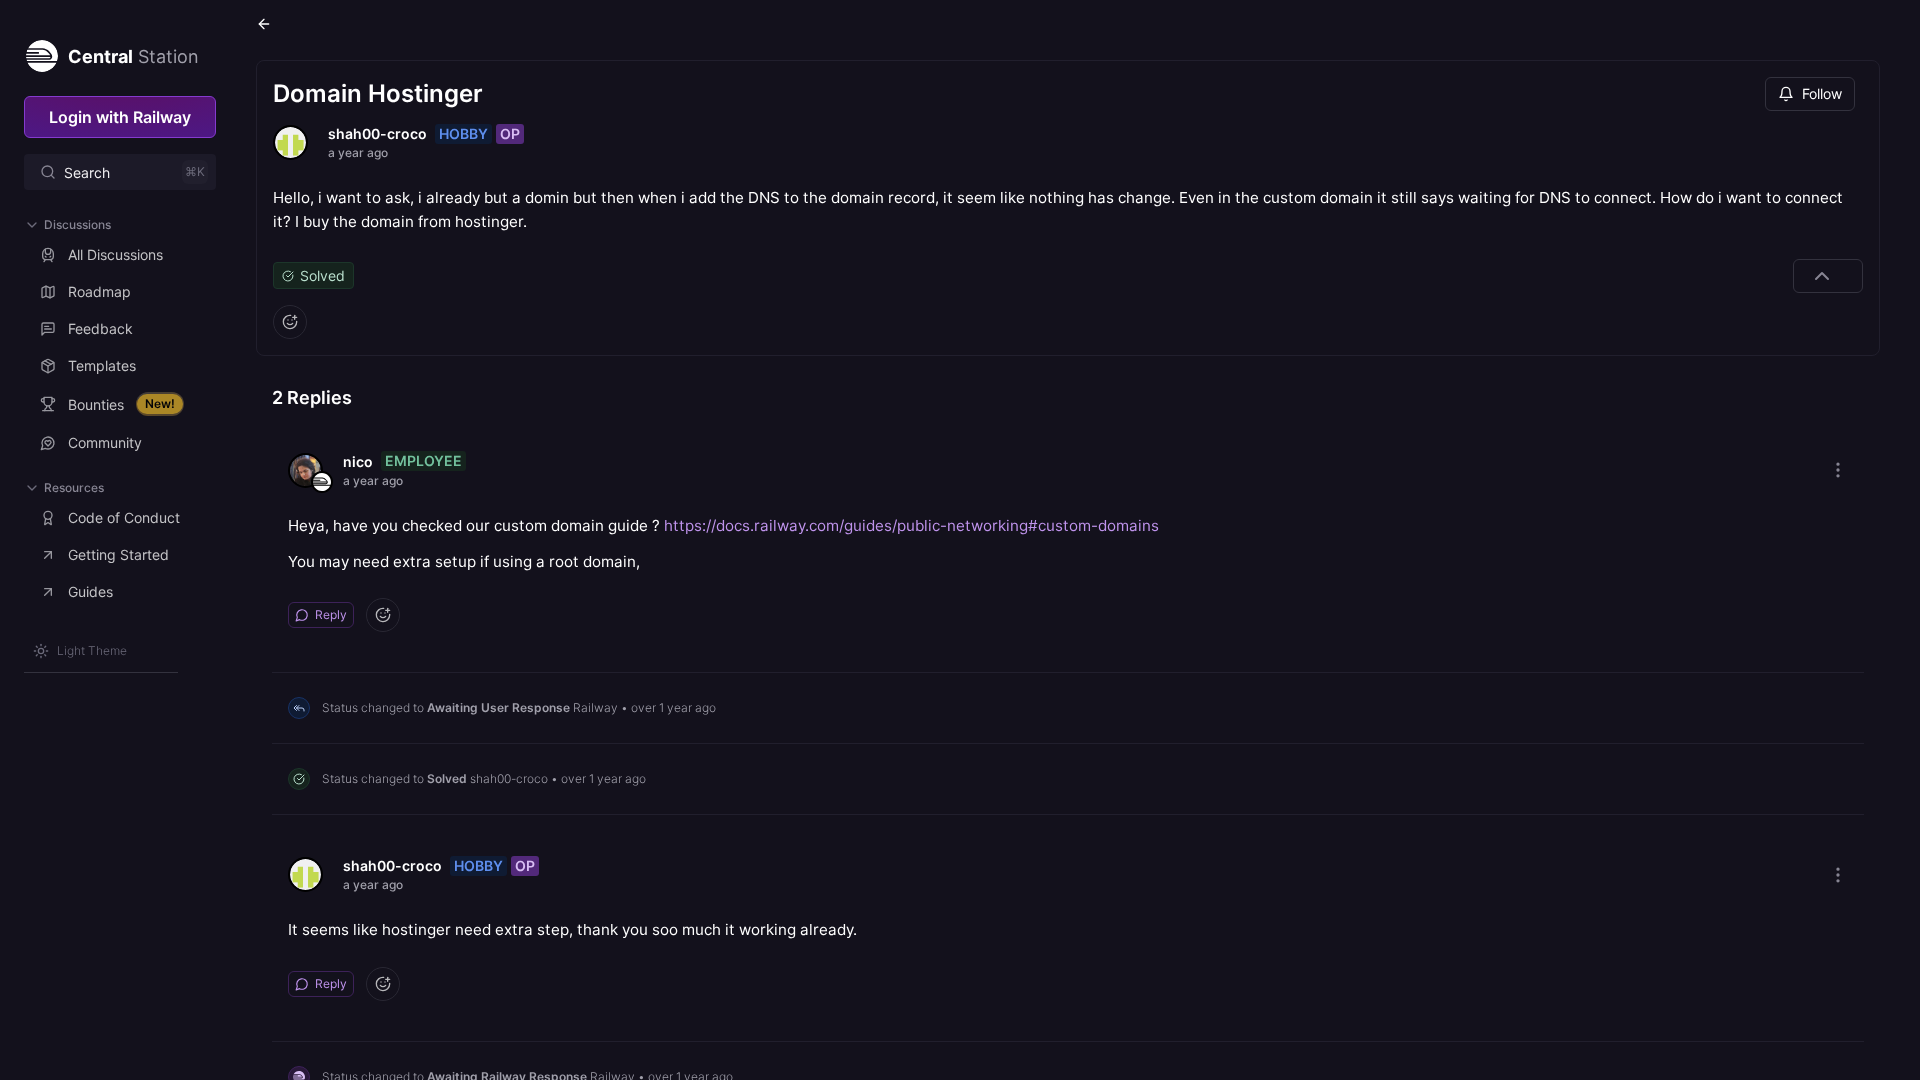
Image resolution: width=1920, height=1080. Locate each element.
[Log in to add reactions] (290, 322)
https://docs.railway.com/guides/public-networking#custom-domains (911, 525)
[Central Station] (41, 52)
